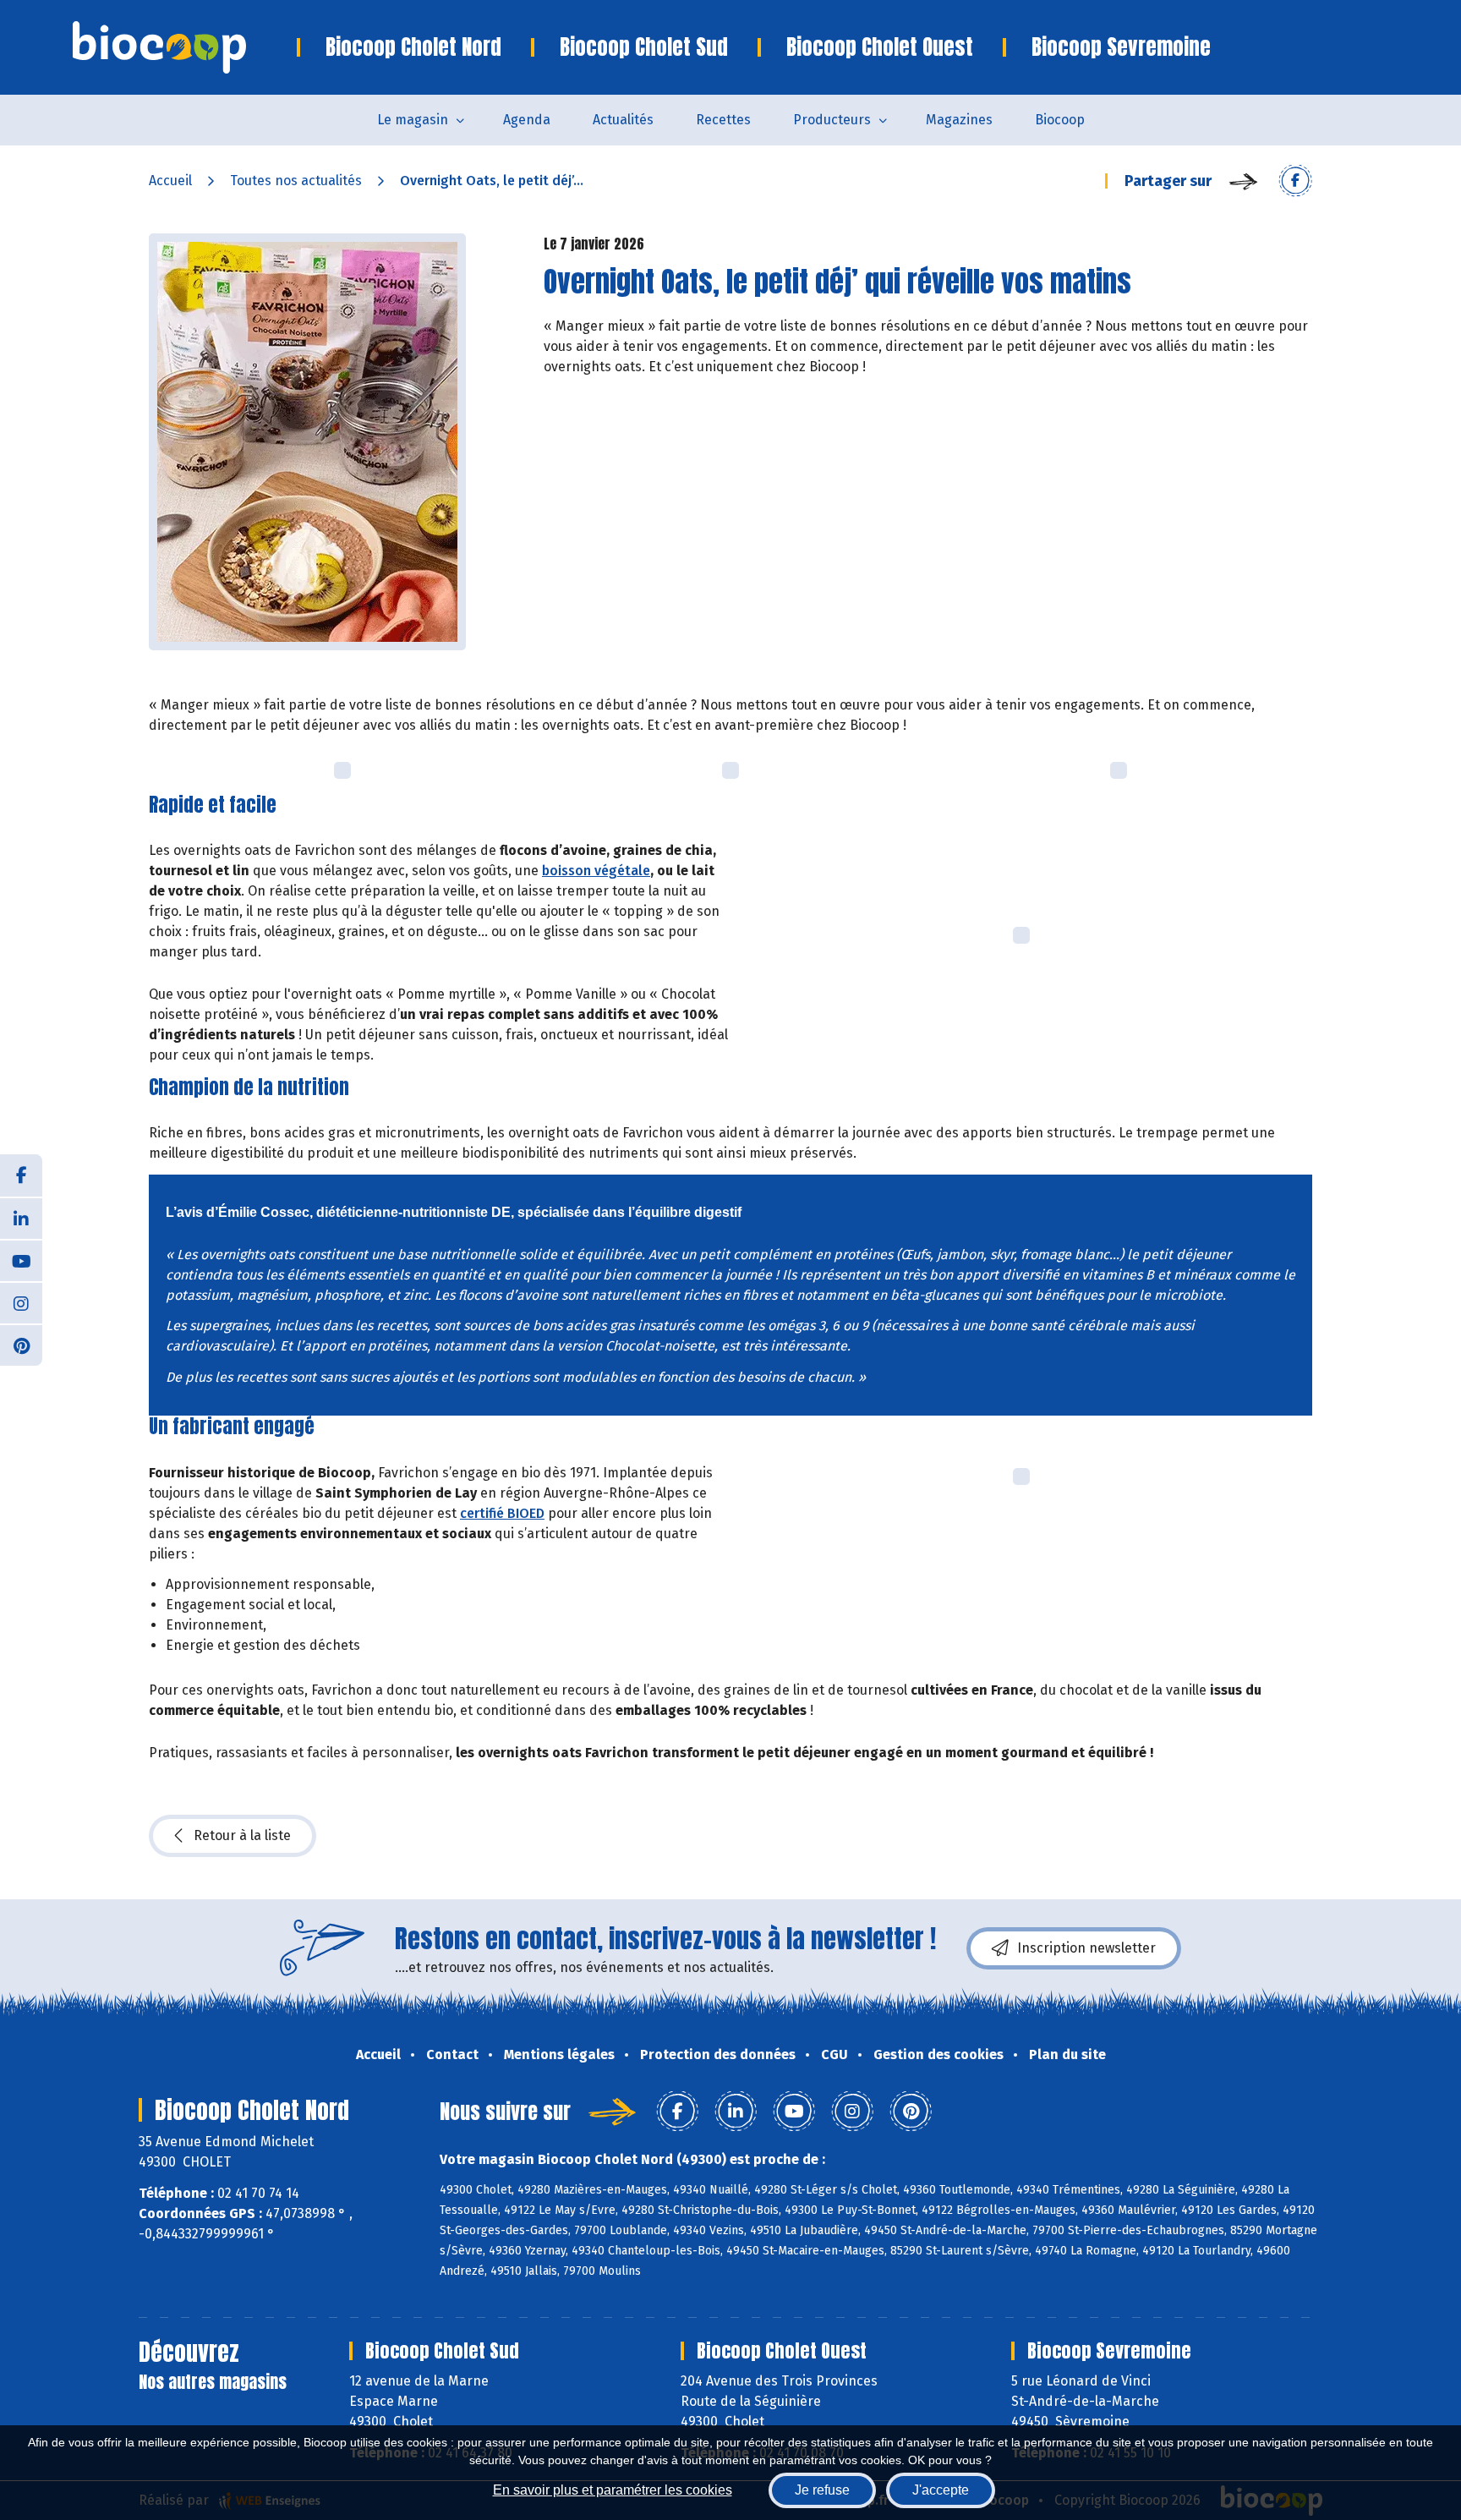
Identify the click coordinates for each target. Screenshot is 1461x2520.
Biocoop (1060, 120)
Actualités (623, 120)
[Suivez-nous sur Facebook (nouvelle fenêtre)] (21, 1175)
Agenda (527, 120)
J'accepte (941, 2490)
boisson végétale (596, 871)
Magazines (959, 120)
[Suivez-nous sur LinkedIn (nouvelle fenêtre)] (21, 1218)
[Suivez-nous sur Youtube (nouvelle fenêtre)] (21, 1260)
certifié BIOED (502, 1513)
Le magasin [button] (413, 120)
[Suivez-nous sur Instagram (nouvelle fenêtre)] (21, 1302)
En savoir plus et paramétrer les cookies (613, 2490)
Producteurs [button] (832, 120)
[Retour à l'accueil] (185, 47)
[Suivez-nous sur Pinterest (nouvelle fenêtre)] (21, 1345)
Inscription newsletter (1086, 1948)
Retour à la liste (242, 1835)
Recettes (723, 120)
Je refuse (822, 2490)
